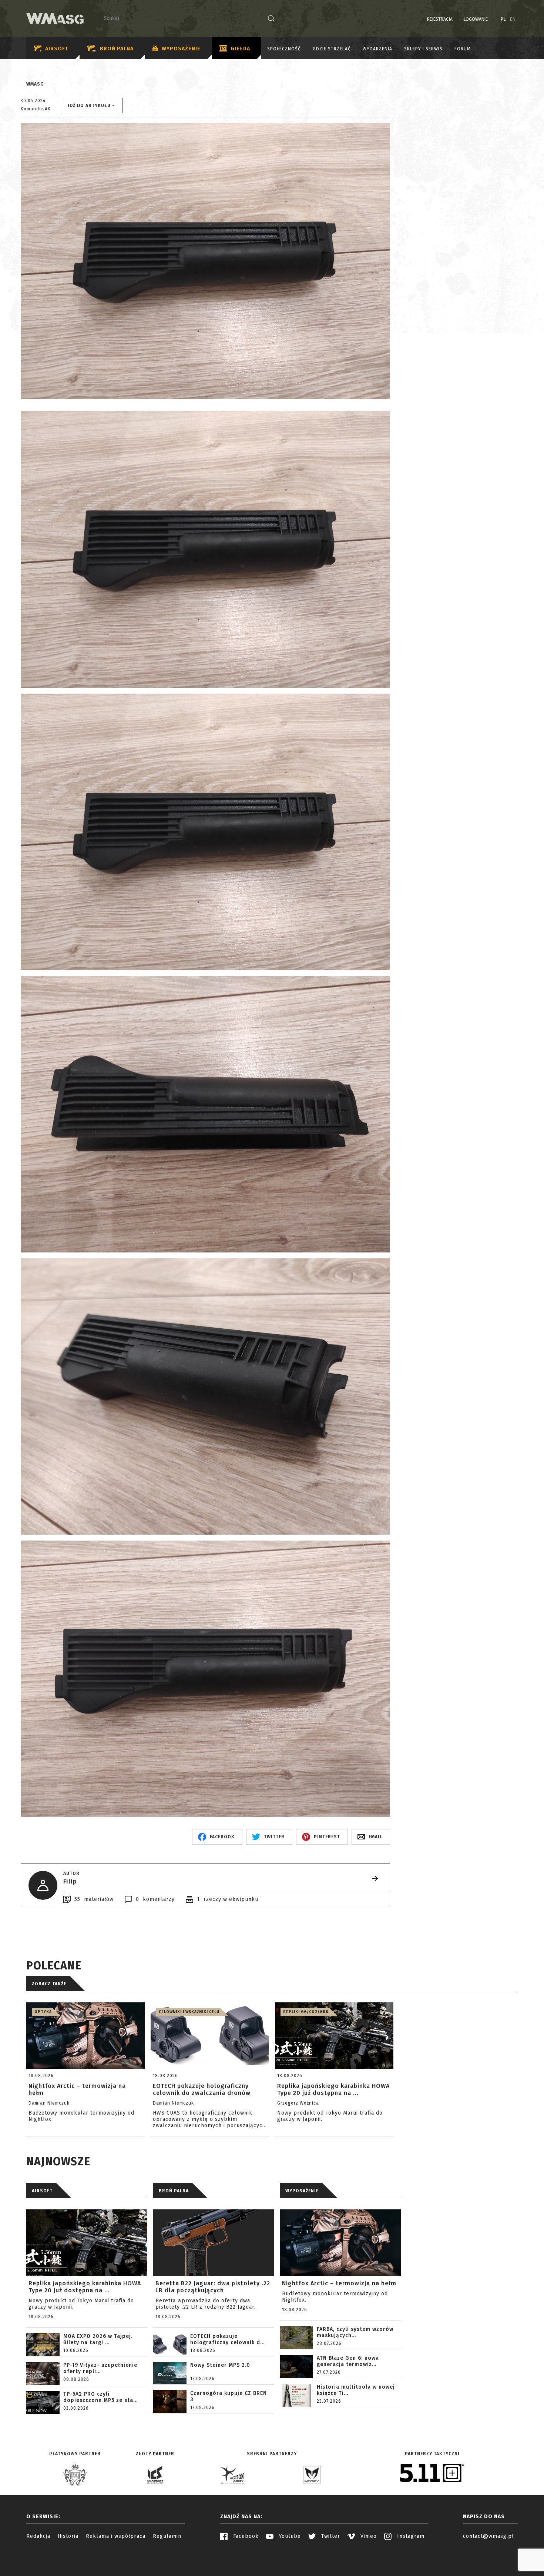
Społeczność (284, 49)
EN (513, 19)
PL (503, 19)
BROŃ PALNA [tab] (174, 2191)
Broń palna (117, 49)
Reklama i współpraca (116, 2536)
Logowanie (476, 19)
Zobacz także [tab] (49, 1984)
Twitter (330, 2536)
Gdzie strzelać (332, 49)
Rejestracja (440, 19)
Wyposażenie (181, 49)
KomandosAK (36, 109)
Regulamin (167, 2536)
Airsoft (57, 49)
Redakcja (38, 2536)
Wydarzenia (377, 49)
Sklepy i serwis (423, 49)
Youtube (289, 2536)
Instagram (410, 2536)
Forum (463, 49)
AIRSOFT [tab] (42, 2191)
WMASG (35, 84)
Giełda (240, 49)
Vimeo (368, 2536)
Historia (68, 2536)
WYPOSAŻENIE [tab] (302, 2191)
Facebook (245, 2536)
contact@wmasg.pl (488, 2536)
